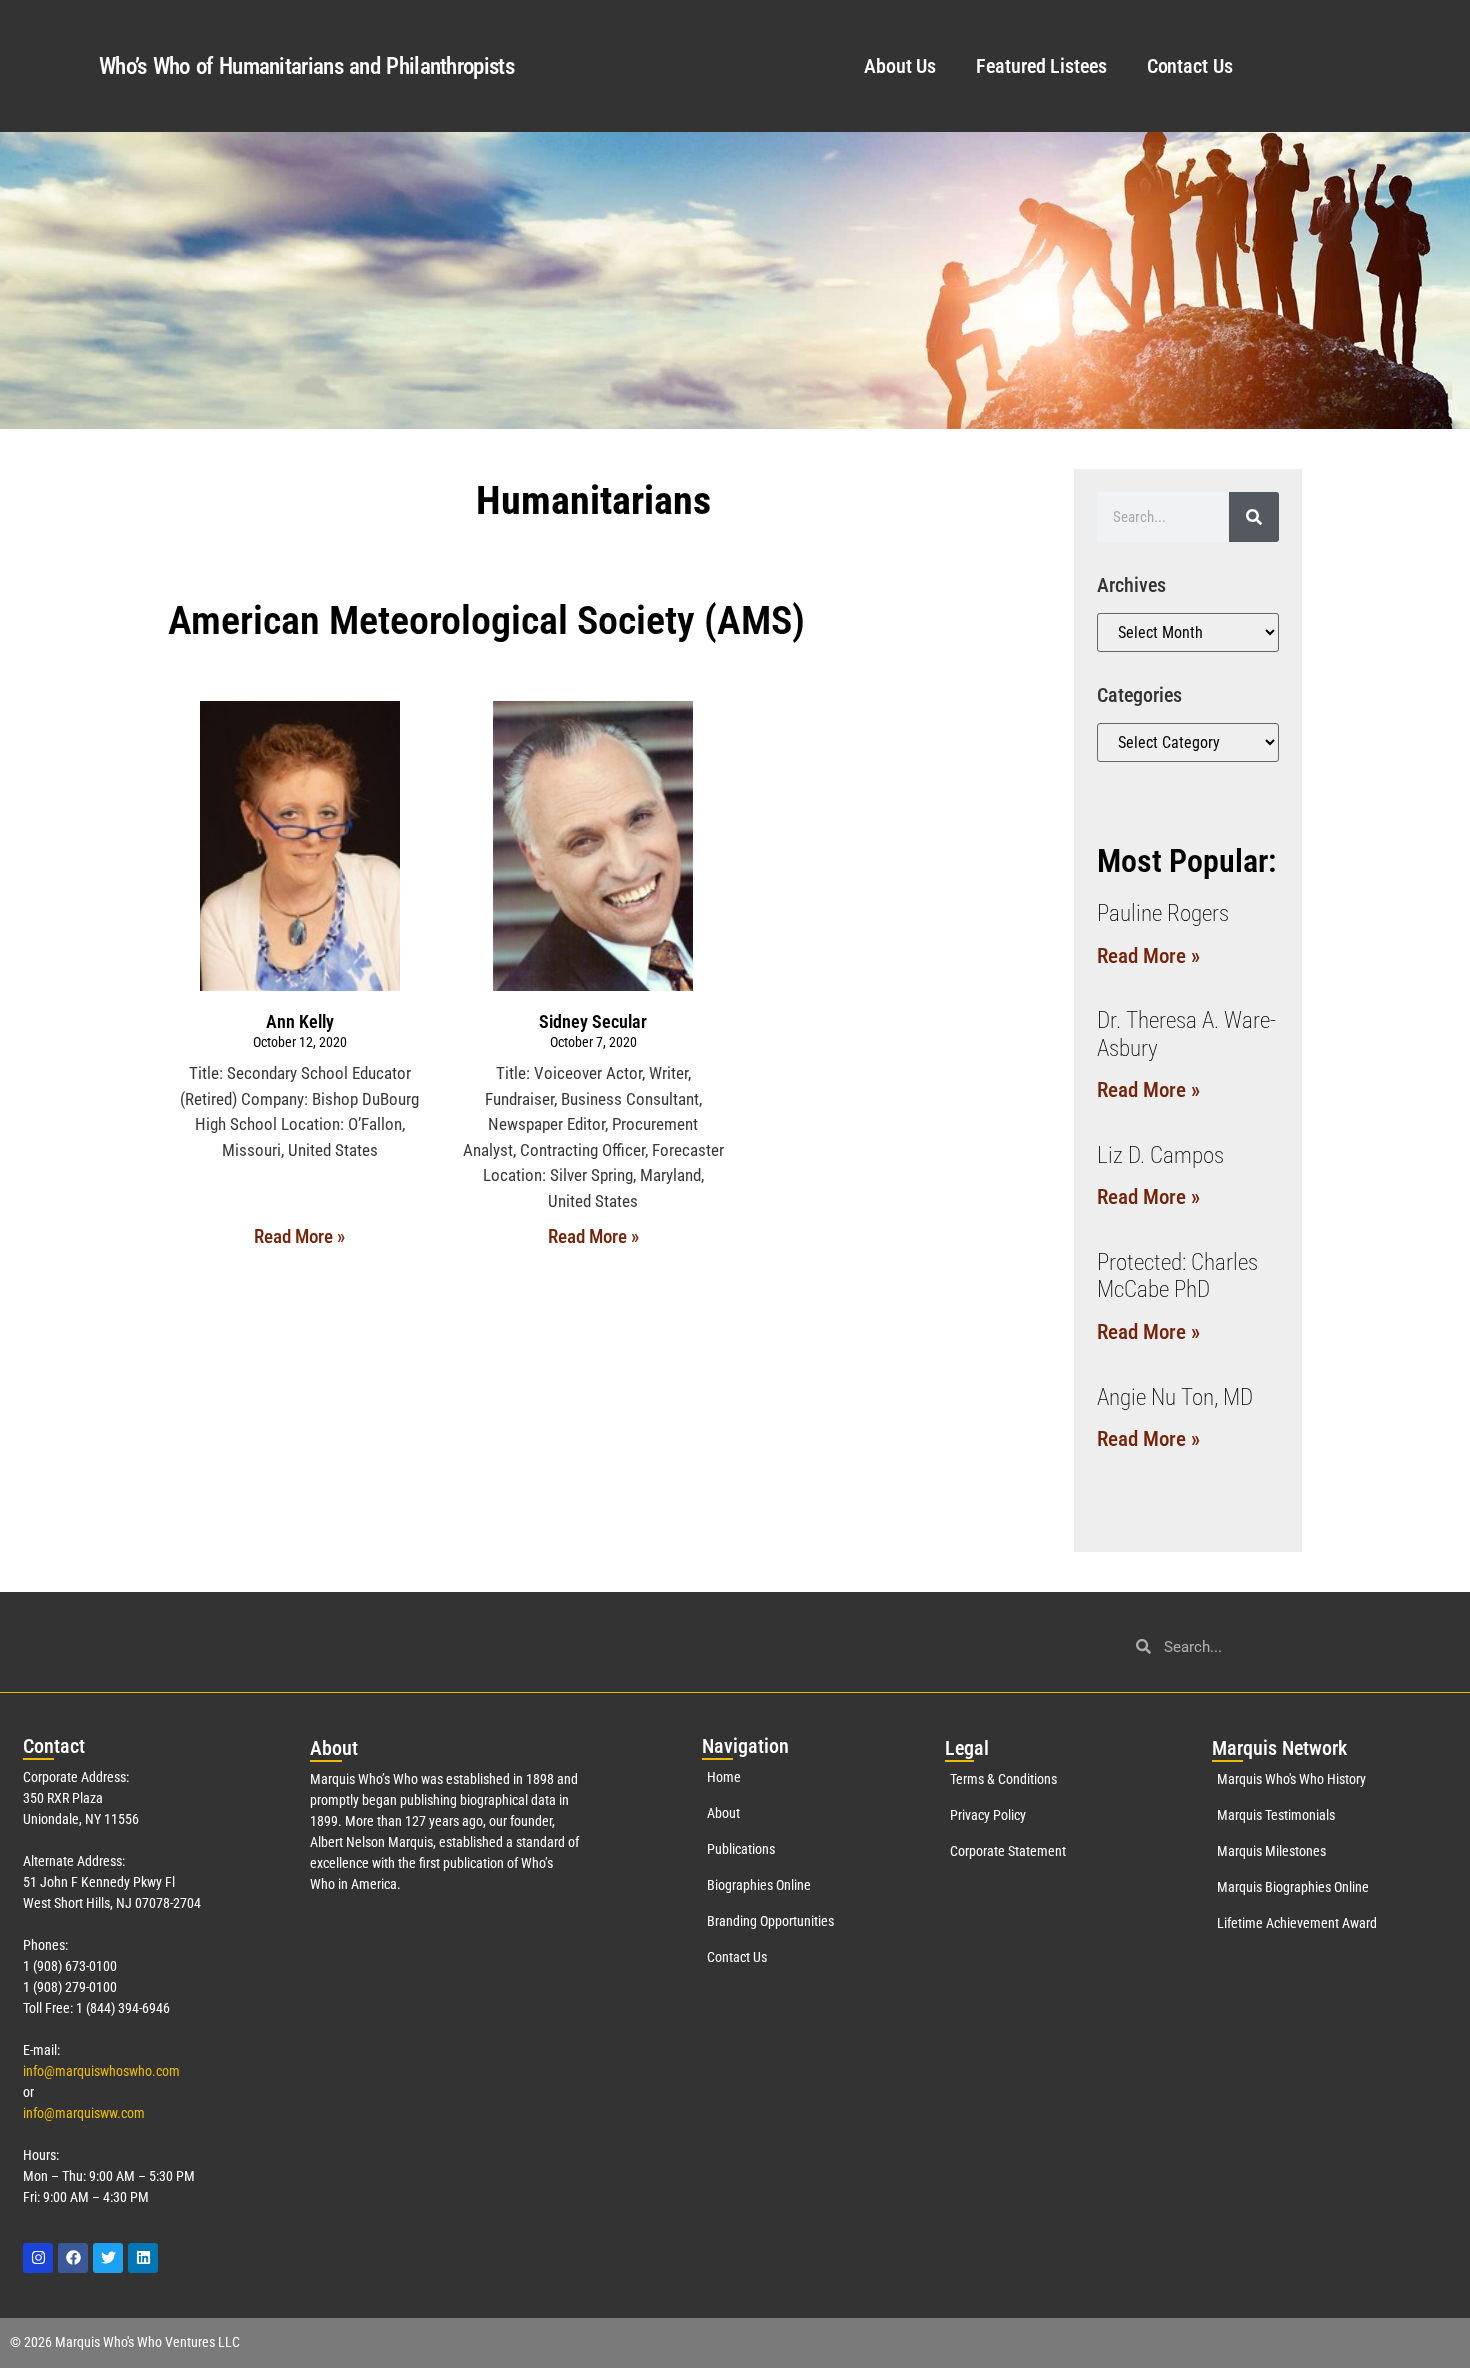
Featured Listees (1041, 66)
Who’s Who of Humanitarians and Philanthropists (306, 66)
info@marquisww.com (84, 2113)
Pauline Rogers (1163, 913)
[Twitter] (108, 2258)
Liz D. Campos (1160, 1155)
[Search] (1254, 517)
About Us (900, 66)
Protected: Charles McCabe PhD (1177, 1276)
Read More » (299, 1236)
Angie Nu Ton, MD (1175, 1397)
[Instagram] (38, 2258)
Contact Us (1190, 66)
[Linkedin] (143, 2258)
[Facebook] (73, 2258)
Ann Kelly (300, 1021)
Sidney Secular (593, 1021)
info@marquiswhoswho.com (101, 2071)
